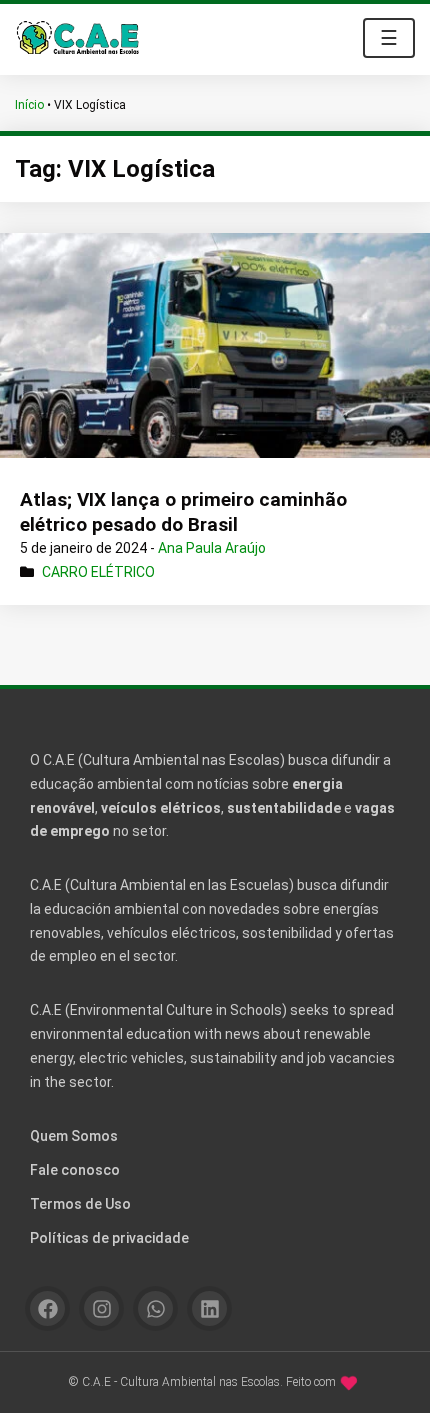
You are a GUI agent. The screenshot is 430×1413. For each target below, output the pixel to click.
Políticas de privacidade (109, 1238)
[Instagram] (101, 1308)
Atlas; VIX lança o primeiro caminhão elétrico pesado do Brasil (183, 512)
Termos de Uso (80, 1204)
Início (29, 105)
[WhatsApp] (155, 1308)
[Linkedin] (209, 1308)
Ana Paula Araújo (212, 548)
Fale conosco (75, 1170)
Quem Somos (74, 1136)
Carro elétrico (98, 572)
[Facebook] (47, 1308)
